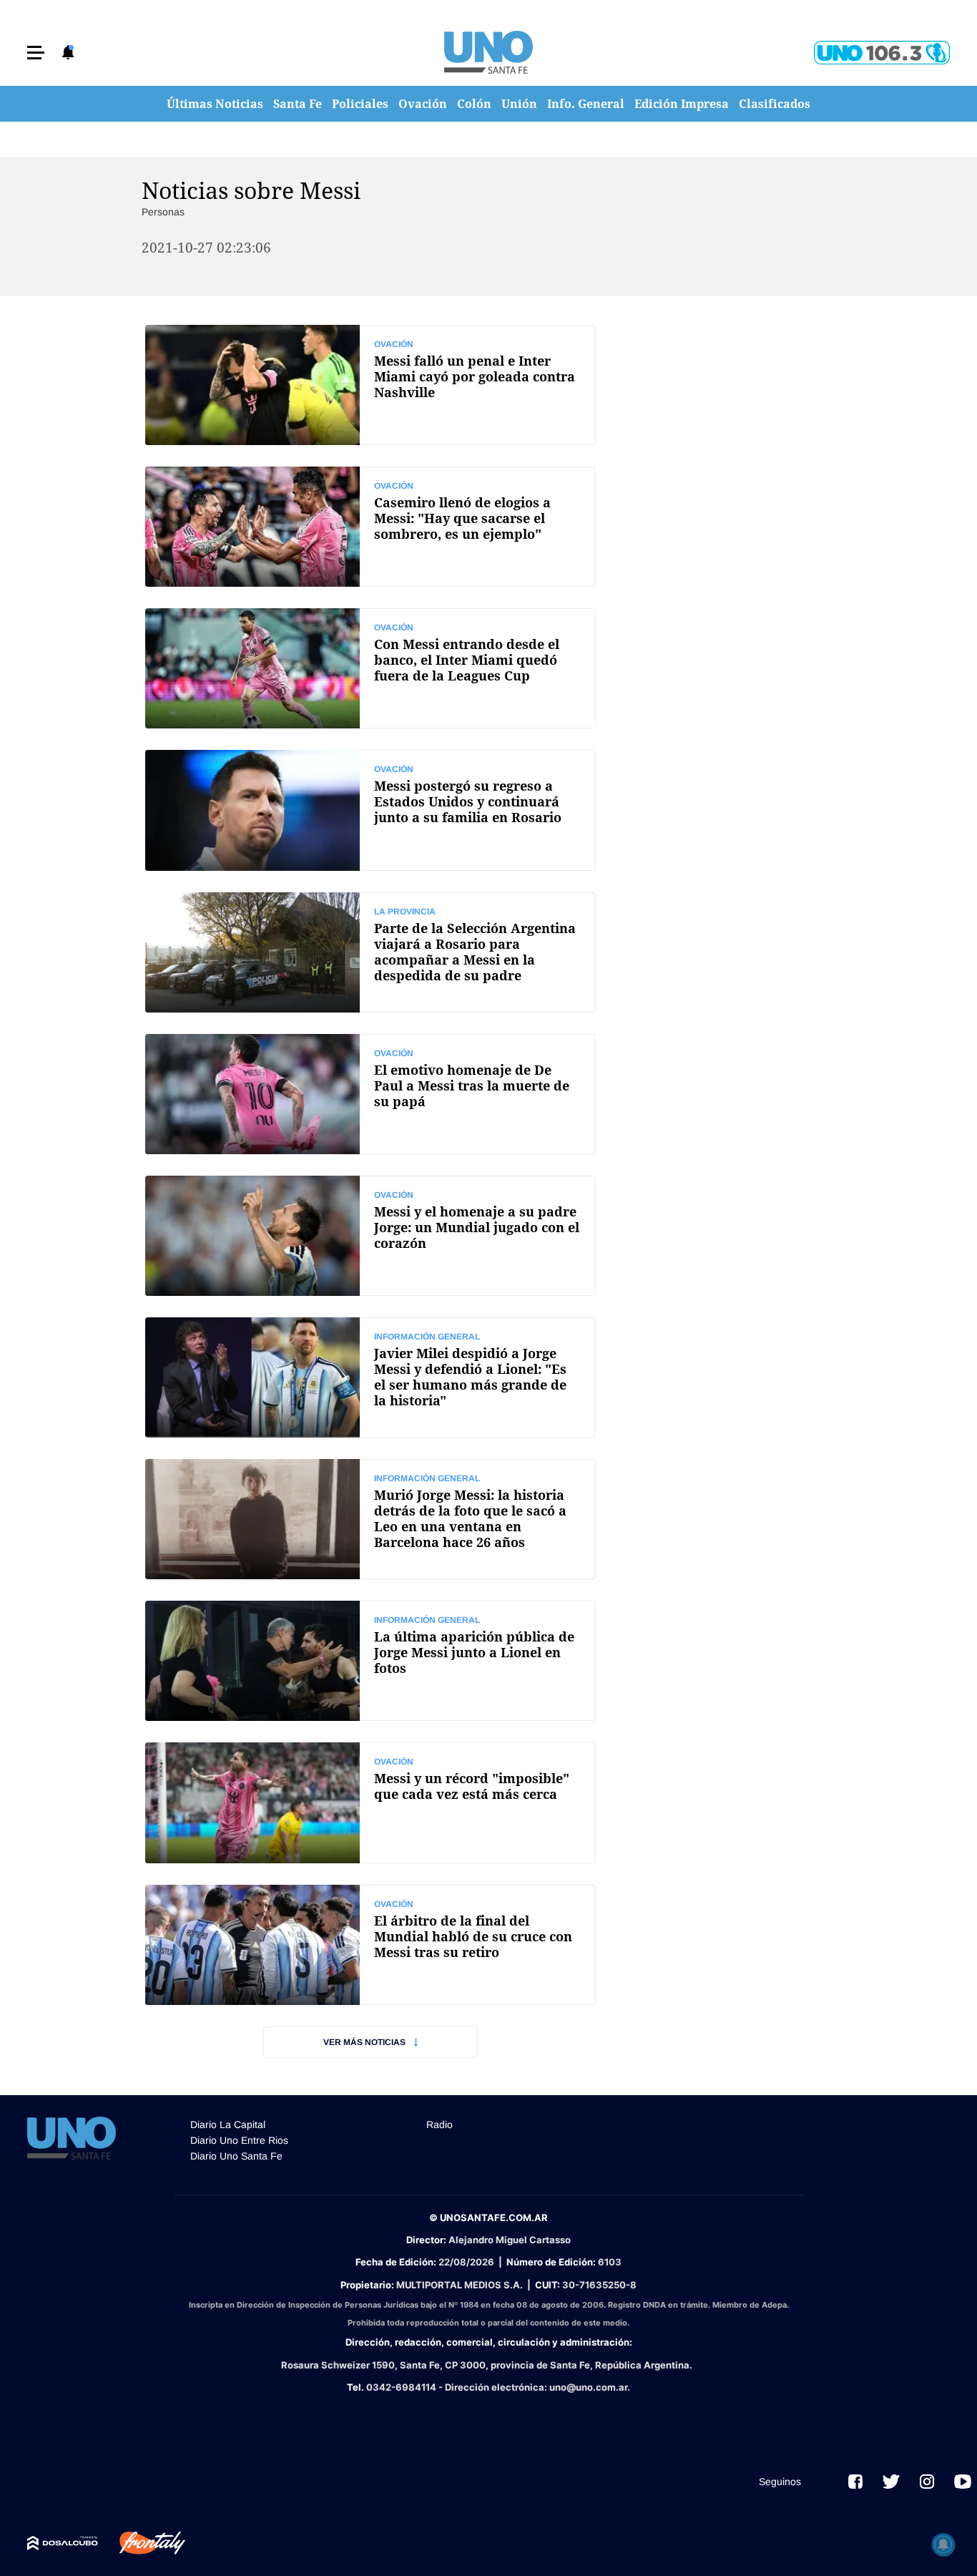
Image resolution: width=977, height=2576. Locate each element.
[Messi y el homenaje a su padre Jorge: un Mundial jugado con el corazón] (370, 1236)
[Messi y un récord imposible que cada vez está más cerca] (370, 1802)
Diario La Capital (228, 2124)
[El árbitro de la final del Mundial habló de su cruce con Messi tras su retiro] (370, 1945)
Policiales (360, 104)
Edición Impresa (682, 104)
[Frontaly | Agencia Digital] (142, 2543)
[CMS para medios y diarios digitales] (63, 2543)
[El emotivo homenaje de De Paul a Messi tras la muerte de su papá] (370, 1094)
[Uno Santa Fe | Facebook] (855, 2482)
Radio (440, 2124)
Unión (519, 104)
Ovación (423, 104)
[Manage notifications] (943, 2545)
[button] (36, 53)
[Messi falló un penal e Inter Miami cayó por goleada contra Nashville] (370, 385)
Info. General (586, 104)
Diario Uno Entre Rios (239, 2140)
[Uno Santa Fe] (488, 52)
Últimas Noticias (215, 104)
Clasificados (775, 104)
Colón (474, 104)
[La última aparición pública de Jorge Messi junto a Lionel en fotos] (370, 1661)
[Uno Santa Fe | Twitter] (891, 2482)
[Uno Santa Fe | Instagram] (927, 2482)
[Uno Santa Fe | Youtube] (963, 2482)
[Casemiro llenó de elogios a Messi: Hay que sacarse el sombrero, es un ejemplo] (370, 527)
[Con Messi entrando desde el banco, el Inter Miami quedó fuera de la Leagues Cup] (370, 668)
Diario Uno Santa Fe (236, 2156)
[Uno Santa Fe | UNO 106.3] (882, 53)
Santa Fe (298, 104)
